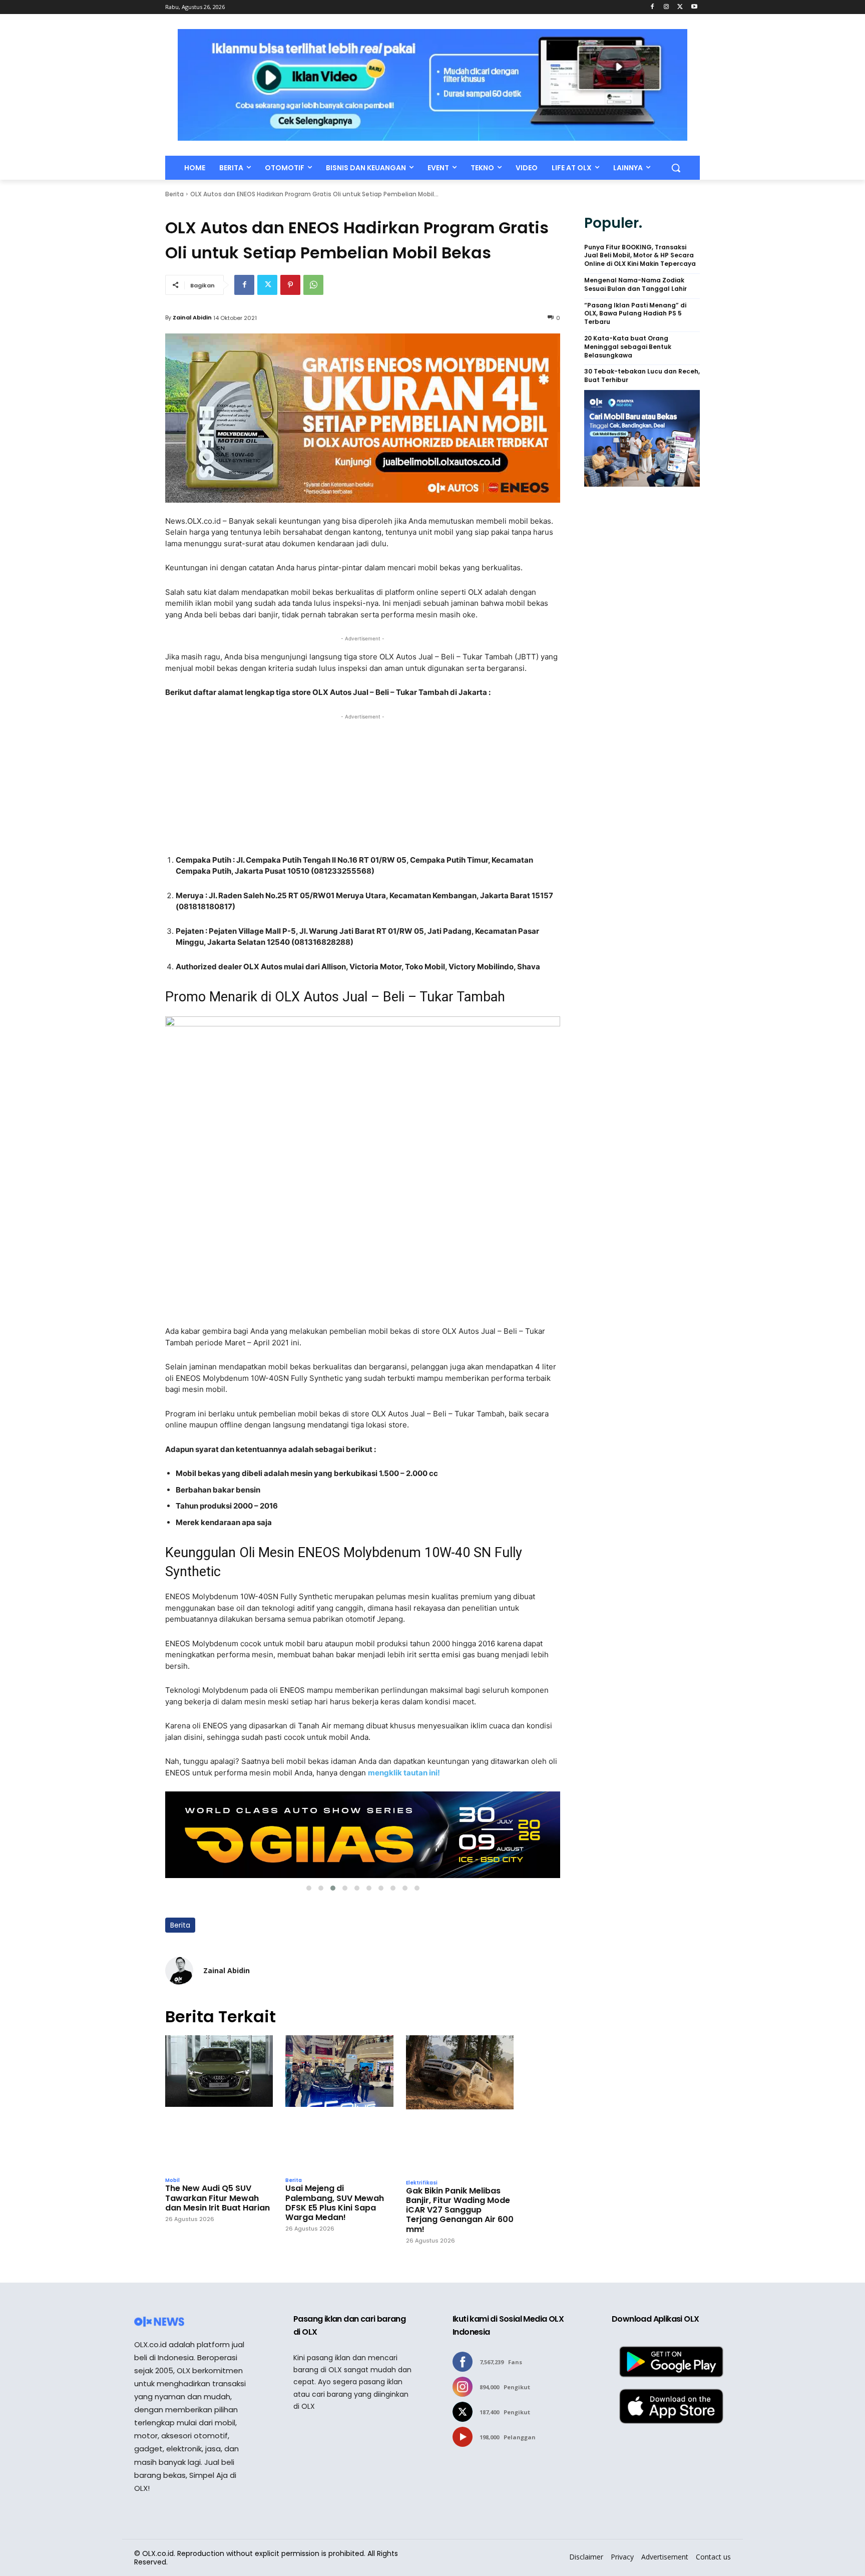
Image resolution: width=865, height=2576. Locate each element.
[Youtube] (694, 7)
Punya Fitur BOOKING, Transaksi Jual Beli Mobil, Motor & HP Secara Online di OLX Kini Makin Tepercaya (640, 256)
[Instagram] (667, 7)
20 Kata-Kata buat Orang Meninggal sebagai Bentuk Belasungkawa (628, 347)
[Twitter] (680, 7)
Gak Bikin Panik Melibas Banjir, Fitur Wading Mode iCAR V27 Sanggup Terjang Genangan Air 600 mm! (460, 2210)
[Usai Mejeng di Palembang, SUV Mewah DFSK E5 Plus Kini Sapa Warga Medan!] (339, 2104)
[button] (676, 168)
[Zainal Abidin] (179, 1971)
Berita (174, 194)
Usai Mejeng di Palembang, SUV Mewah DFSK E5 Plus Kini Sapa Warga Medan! (335, 2203)
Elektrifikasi (422, 2183)
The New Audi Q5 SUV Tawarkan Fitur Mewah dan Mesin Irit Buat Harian (218, 2198)
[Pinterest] (290, 285)
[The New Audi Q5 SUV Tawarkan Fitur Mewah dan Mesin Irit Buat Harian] (219, 2104)
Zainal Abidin (192, 317)
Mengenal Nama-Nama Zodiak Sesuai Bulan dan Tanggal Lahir (635, 285)
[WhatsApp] (313, 285)
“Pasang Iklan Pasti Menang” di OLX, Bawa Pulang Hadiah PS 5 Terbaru (635, 314)
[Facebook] (653, 7)
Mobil (172, 2180)
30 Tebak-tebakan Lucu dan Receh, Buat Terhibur (642, 376)
